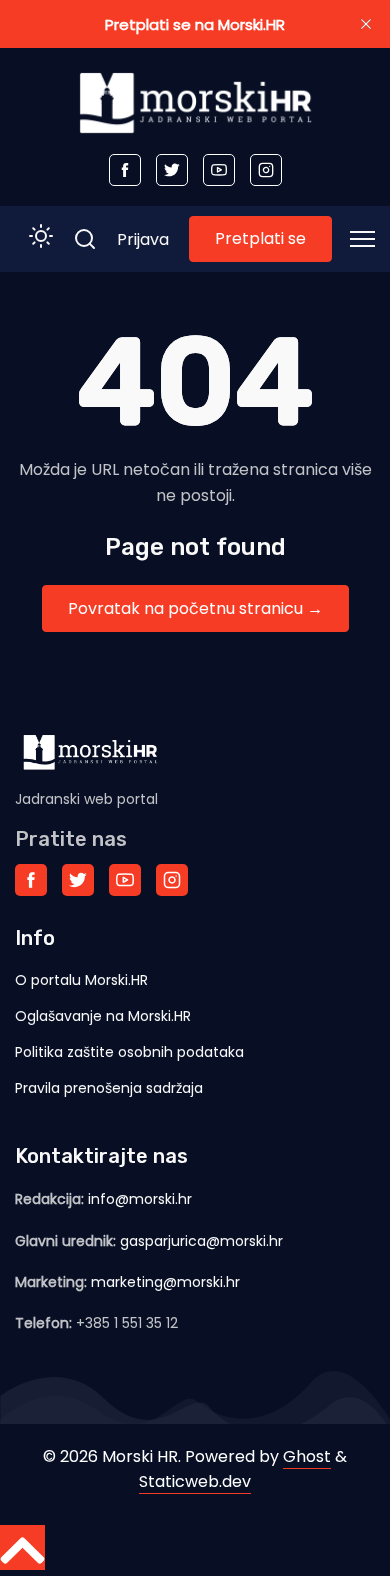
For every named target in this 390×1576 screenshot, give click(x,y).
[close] (366, 24)
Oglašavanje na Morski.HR (103, 1016)
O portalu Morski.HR (81, 980)
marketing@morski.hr (165, 1282)
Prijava (143, 239)
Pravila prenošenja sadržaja (109, 1088)
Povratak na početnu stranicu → (195, 608)
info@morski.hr (140, 1199)
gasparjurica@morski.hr (201, 1241)
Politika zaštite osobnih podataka (129, 1052)
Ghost (307, 1456)
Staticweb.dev (195, 1481)
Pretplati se (260, 238)
